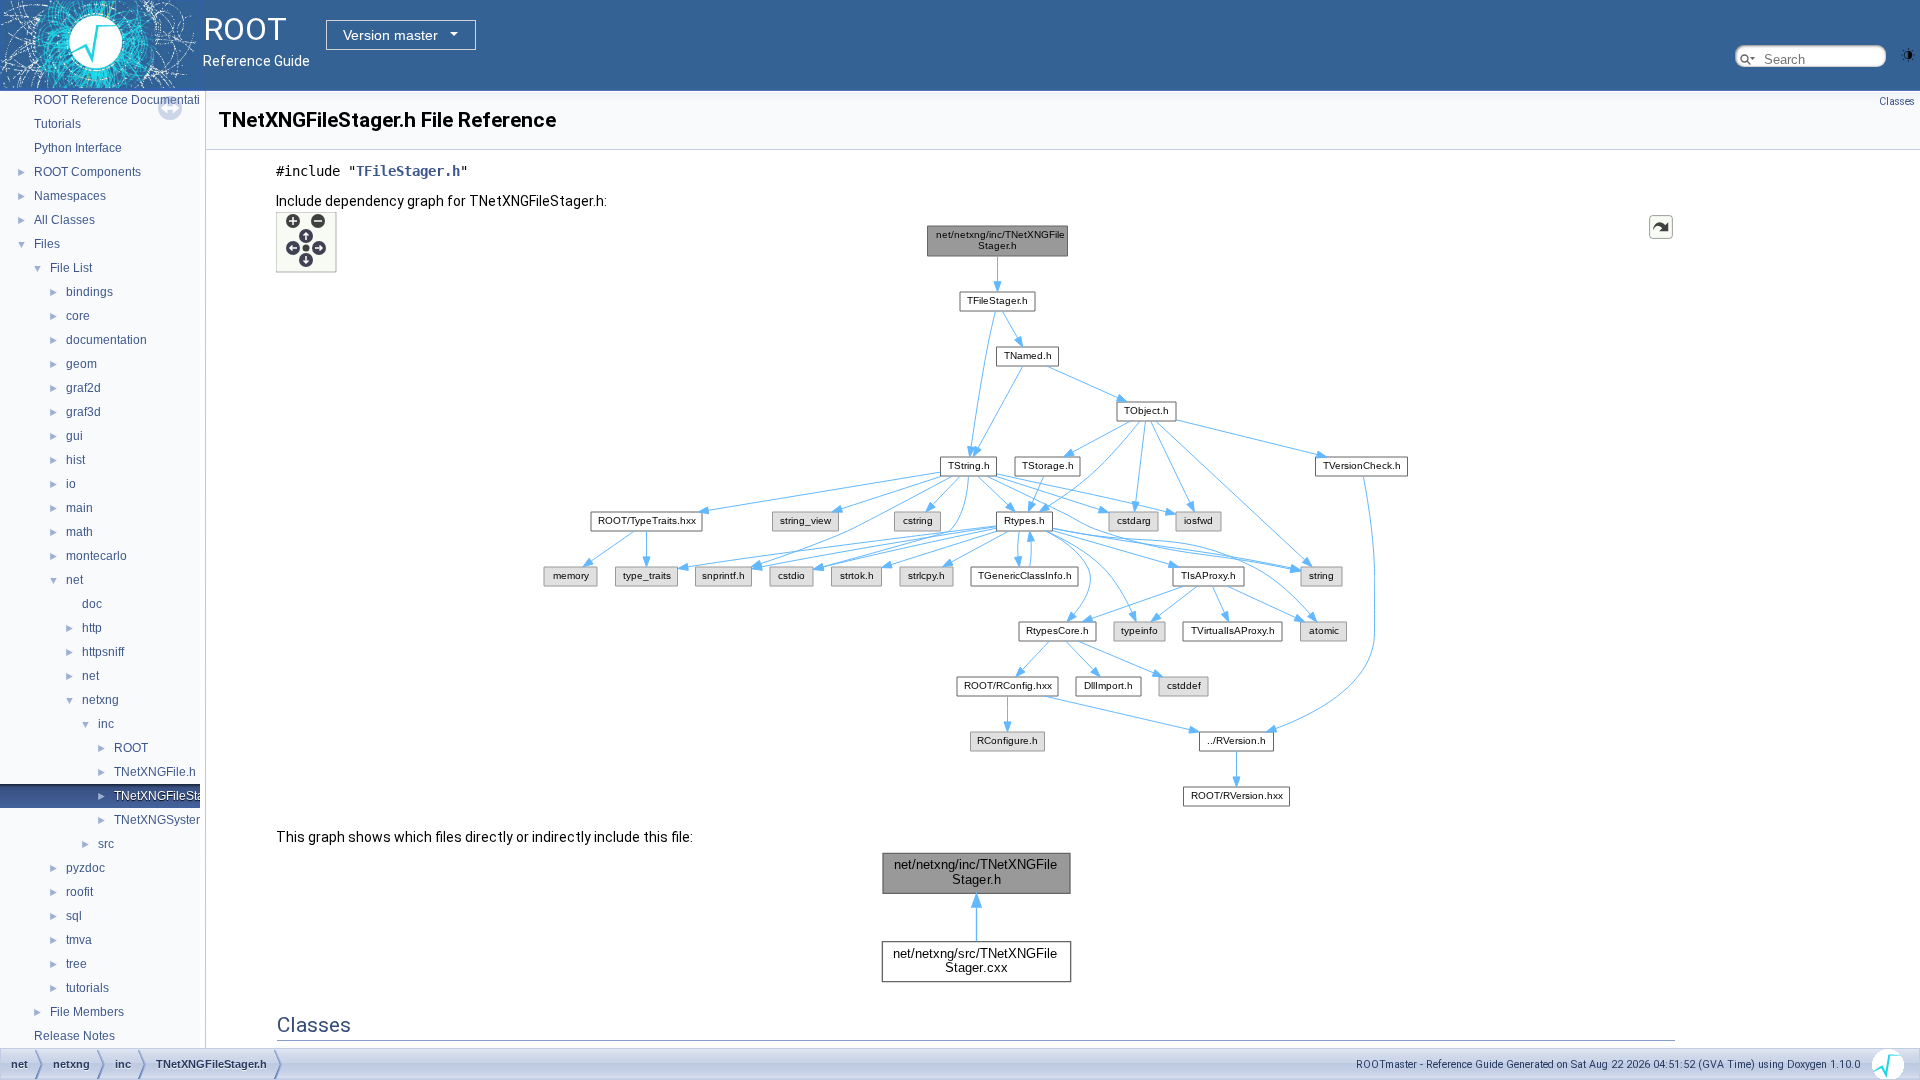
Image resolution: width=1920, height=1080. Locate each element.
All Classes (64, 220)
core (78, 316)
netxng (100, 700)
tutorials (87, 988)
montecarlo (96, 556)
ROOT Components (87, 172)
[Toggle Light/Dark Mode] (1908, 53)
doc (92, 604)
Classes (1897, 101)
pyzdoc (85, 868)
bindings (89, 292)
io (71, 484)
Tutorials (57, 124)
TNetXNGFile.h (155, 772)
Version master (390, 35)
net (74, 580)
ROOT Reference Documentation (124, 100)
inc (106, 724)
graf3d (83, 412)
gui (74, 436)
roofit (79, 892)
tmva (79, 940)
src (106, 844)
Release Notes (74, 1036)
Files (47, 244)
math (79, 532)
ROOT (131, 748)
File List (71, 268)
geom (81, 364)
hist (75, 460)
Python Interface (78, 148)
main (79, 508)
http (92, 628)
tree (76, 964)
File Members (87, 1012)
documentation (106, 340)
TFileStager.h (408, 171)
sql (74, 916)
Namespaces (70, 196)
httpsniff (103, 652)
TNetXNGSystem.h (165, 820)
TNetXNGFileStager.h (172, 796)
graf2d (83, 388)
